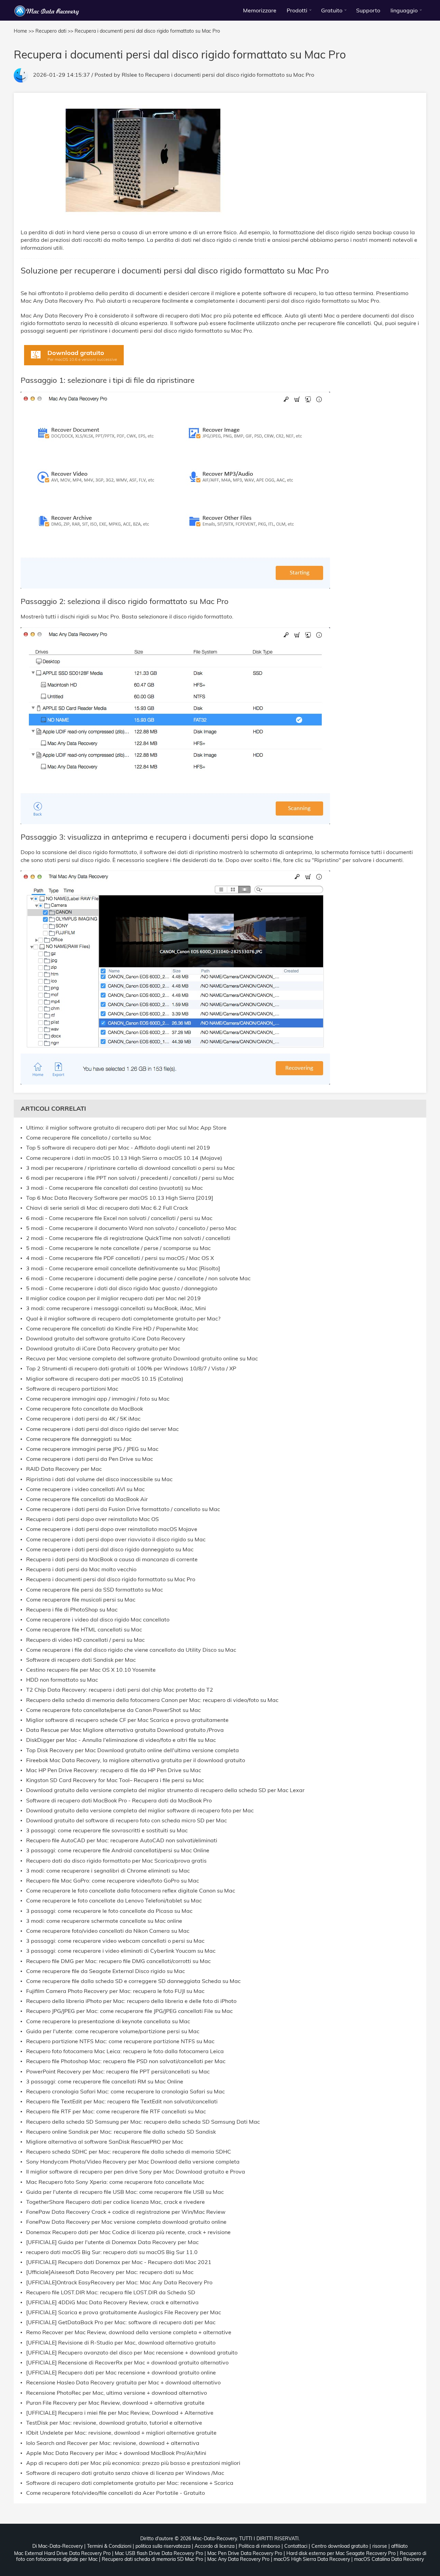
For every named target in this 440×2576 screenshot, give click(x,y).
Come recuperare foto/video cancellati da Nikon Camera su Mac (108, 1931)
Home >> (24, 31)
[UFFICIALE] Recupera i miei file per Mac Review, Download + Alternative (120, 2413)
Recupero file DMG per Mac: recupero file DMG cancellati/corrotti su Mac (118, 1961)
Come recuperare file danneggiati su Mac (79, 1439)
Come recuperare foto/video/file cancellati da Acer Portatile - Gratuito (115, 2493)
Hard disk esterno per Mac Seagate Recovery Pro (341, 2553)
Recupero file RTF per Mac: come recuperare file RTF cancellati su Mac (116, 2111)
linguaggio (404, 10)
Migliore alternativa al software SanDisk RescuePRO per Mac (105, 2142)
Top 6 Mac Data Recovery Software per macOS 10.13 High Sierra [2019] (120, 1198)
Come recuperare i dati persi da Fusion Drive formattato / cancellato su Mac (123, 1509)
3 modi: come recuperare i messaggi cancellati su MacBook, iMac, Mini (116, 1308)
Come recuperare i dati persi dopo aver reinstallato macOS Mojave (112, 1529)
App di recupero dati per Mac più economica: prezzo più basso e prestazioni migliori (133, 2463)
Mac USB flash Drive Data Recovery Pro (159, 2553)
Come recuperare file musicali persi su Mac (81, 1600)
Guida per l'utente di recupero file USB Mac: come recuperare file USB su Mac (125, 2192)
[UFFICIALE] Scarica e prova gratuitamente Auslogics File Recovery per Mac (124, 2312)
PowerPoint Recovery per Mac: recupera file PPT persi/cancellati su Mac (118, 2072)
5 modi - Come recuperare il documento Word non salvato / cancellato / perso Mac (131, 1228)
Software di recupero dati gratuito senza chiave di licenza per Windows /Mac (125, 2473)
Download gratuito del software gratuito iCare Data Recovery (106, 1339)
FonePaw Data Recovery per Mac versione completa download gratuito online (126, 2222)
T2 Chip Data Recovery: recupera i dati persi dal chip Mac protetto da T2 (120, 1690)
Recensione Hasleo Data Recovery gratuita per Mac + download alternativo (123, 2383)
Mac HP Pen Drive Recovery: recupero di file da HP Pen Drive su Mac (114, 1770)
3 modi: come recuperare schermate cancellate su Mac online (104, 1921)
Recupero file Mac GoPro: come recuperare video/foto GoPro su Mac (113, 1881)
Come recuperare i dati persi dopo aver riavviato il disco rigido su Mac (116, 1539)
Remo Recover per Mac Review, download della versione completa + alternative (129, 2332)
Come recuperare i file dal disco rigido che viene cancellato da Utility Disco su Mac (131, 1650)
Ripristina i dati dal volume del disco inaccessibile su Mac (99, 1479)
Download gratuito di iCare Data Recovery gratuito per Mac (103, 1349)
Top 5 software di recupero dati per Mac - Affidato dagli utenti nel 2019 (118, 1148)
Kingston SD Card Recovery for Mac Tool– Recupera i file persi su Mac (115, 1780)
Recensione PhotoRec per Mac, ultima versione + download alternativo (117, 2393)
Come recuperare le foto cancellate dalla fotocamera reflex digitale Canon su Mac (131, 1891)
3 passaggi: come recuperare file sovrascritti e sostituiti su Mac (107, 1830)
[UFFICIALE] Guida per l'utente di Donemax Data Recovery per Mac (112, 2242)
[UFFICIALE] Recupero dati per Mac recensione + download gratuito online (121, 2373)
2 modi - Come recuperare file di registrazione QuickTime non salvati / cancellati (128, 1238)
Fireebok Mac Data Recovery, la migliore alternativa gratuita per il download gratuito (136, 1760)
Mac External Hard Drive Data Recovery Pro (62, 2553)
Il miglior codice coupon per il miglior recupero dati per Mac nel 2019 (113, 1298)
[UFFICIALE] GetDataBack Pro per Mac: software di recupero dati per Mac (121, 2322)
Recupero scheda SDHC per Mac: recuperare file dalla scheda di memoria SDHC (129, 2152)
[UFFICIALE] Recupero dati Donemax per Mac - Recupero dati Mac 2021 (119, 2262)
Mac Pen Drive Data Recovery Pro (245, 2553)
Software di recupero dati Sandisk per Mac (81, 1660)
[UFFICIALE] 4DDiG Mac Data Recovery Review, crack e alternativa (112, 2302)
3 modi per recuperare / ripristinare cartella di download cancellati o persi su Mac (130, 1168)
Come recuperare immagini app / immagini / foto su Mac (98, 1399)
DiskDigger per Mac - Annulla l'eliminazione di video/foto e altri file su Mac (121, 1740)
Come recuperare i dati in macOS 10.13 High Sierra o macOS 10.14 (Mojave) (124, 1158)
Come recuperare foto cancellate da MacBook (85, 1409)
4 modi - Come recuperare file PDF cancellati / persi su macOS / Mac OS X (120, 1258)
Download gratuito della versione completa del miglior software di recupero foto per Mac (140, 1810)
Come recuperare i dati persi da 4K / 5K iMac (83, 1419)
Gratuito (332, 10)
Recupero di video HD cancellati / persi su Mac (85, 1640)
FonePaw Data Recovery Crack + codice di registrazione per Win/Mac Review (126, 2212)
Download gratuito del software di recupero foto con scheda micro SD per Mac (126, 1820)
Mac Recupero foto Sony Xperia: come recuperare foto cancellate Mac (115, 2182)
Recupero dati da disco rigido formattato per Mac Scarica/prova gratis (116, 1861)
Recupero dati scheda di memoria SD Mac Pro (152, 2559)
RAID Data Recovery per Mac (64, 1469)
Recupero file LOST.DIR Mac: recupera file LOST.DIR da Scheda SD (111, 2292)
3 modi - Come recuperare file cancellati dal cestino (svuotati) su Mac (114, 1188)
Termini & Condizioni (109, 2546)
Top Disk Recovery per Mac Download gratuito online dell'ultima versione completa (133, 1750)
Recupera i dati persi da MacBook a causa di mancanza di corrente (112, 1559)
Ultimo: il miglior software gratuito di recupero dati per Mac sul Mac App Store (126, 1128)
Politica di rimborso (259, 2546)
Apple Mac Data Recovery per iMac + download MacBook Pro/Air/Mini (116, 2453)
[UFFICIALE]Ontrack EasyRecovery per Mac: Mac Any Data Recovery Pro (119, 2282)
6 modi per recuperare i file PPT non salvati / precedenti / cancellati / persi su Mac (130, 1178)
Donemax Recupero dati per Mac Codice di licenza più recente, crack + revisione (128, 2232)
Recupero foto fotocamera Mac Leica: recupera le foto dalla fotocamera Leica (125, 2051)
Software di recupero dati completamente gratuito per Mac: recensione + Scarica (130, 2483)
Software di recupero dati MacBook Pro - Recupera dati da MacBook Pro (119, 1801)
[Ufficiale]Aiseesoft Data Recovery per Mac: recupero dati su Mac (110, 2272)
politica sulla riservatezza (163, 2546)
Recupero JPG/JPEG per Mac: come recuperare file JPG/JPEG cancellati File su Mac (129, 2011)
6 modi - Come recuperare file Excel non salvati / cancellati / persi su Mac (119, 1218)
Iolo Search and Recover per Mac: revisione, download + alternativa (113, 2443)
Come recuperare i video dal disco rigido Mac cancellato (98, 1620)
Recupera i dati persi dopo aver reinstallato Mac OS (92, 1519)
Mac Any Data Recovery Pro (238, 2559)
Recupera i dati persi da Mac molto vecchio (81, 1569)
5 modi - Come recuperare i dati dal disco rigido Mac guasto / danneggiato (122, 1288)
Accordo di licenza (214, 2546)
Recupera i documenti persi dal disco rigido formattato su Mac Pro (230, 75)
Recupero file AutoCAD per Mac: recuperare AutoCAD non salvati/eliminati (122, 1840)
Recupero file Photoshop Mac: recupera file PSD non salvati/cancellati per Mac (126, 2061)
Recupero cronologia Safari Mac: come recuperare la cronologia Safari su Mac (125, 2092)
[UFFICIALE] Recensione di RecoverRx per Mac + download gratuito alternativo (127, 2363)
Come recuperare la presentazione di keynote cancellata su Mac (108, 2021)
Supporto (368, 10)
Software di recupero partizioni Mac (72, 1389)
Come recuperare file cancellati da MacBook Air (87, 1499)
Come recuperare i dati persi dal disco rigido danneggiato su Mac (110, 1549)
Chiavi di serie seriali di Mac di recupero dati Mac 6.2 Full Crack (107, 1208)
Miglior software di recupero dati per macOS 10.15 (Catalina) (105, 1379)
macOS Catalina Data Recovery (389, 2559)
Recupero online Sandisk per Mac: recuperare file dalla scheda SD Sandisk (121, 2132)
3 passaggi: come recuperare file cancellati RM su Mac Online (105, 2082)
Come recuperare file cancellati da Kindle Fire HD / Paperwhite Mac (112, 1329)
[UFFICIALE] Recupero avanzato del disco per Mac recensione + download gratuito (132, 2353)
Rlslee (129, 75)
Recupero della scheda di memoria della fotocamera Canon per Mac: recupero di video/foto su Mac (152, 1700)
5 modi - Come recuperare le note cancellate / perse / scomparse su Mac (118, 1248)
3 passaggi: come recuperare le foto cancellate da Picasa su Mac (109, 1911)
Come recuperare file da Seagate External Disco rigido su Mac (106, 1971)
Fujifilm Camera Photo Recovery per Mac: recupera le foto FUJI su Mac (115, 1991)
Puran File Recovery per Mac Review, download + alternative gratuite (115, 2403)
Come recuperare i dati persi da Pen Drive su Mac (90, 1459)
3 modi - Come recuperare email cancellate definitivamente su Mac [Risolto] (123, 1268)
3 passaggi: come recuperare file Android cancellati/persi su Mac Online (118, 1850)
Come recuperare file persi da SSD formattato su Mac (95, 1590)
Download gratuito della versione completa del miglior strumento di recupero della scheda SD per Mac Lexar (165, 1790)
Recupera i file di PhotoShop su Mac (72, 1610)
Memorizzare (260, 10)
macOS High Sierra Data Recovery (312, 2559)
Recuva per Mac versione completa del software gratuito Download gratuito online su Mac (142, 1359)
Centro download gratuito (340, 2546)
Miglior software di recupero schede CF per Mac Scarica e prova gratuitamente (127, 1720)
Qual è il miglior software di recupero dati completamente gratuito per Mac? (123, 1319)
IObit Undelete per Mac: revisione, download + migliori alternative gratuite (121, 2433)
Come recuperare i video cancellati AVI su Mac (85, 1489)
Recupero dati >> (54, 31)
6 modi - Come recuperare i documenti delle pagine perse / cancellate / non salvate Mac (138, 1278)
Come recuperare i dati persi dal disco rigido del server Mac (102, 1429)
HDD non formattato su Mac (62, 1680)
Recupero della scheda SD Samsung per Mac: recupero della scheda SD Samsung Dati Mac (143, 2122)
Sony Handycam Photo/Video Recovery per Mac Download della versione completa (133, 2162)
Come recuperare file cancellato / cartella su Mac (89, 1138)
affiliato (399, 2546)
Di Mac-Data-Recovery (58, 2546)
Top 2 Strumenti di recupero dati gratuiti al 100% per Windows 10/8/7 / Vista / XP (131, 1368)
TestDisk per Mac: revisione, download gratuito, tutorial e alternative (114, 2423)
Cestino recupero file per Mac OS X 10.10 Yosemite (91, 1670)
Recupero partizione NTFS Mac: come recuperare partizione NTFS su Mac (120, 2041)
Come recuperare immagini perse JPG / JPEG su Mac (92, 1449)
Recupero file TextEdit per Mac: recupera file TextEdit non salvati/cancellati (122, 2101)
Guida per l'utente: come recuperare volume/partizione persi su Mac (113, 2031)
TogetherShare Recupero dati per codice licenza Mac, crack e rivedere (115, 2202)
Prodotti (297, 10)
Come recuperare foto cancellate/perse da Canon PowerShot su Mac (113, 1710)
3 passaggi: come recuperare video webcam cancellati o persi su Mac (115, 1941)
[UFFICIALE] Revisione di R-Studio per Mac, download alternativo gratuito (121, 2343)
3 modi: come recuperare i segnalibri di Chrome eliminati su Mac (108, 1871)
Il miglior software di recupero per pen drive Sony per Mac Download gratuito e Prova (136, 2172)
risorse (380, 2546)
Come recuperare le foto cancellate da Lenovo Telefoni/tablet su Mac (114, 1901)
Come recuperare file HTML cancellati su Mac (84, 1630)
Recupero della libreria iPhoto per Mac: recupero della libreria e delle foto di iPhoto (131, 2001)
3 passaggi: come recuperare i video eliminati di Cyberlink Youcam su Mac (121, 1951)
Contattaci (296, 2546)
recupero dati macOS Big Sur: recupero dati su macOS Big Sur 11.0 (112, 2252)
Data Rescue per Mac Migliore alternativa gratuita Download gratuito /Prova (125, 1730)
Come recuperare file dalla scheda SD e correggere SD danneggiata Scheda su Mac (133, 1981)
